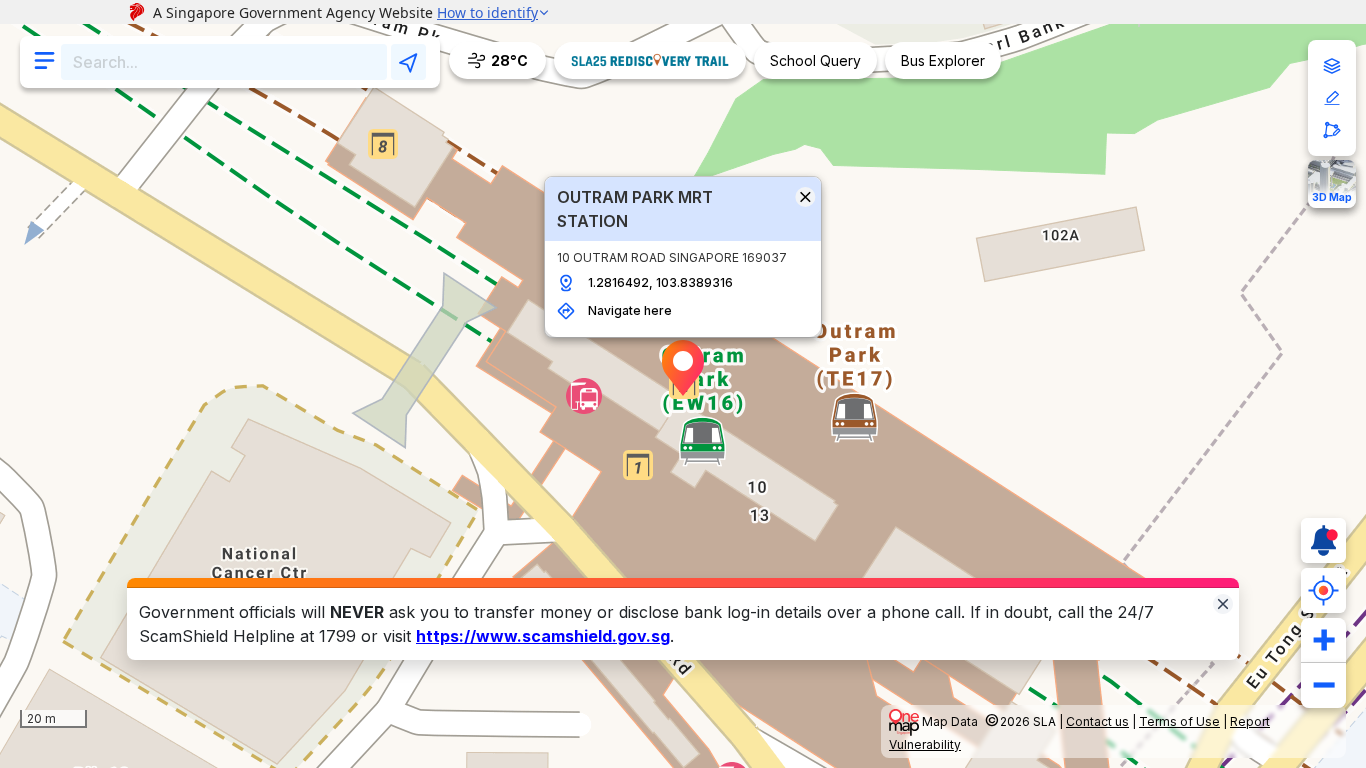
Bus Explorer (943, 60)
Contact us (1097, 721)
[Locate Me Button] (1323, 590)
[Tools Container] (1332, 98)
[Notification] (1323, 540)
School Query (815, 60)
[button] (683, 368)
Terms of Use (1179, 721)
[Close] (1223, 602)
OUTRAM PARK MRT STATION (635, 209)
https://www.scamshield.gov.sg (543, 636)
